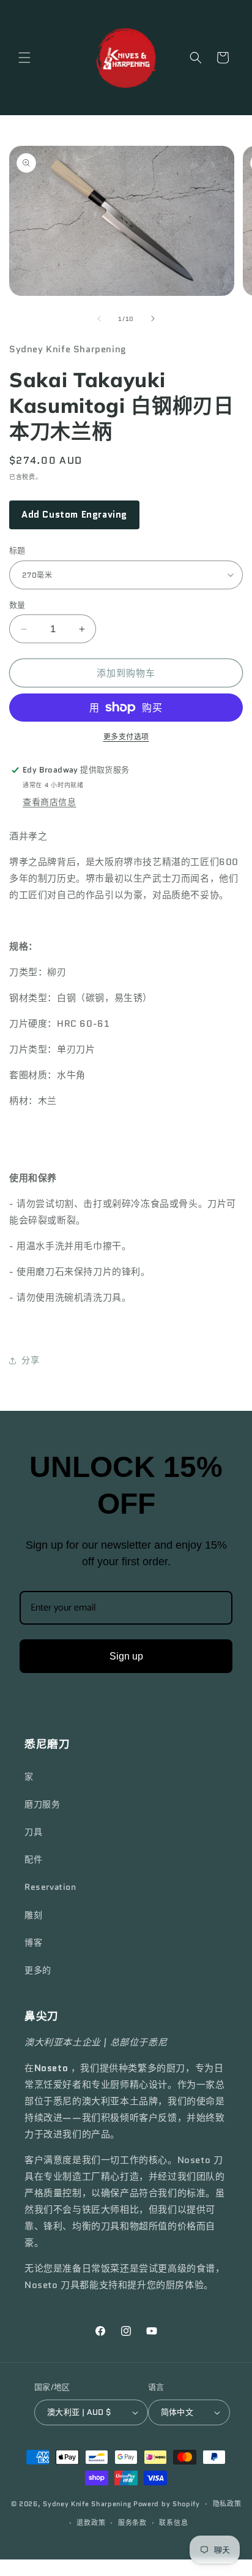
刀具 (33, 1832)
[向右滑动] (153, 319)
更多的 (38, 1970)
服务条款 (132, 2523)
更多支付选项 (126, 737)
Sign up (126, 1656)
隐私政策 (227, 2504)
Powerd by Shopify (167, 2504)
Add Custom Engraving (74, 515)
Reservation (50, 1887)
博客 (33, 1943)
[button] (24, 58)
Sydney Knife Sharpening (88, 2504)
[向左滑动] (99, 319)
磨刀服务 (42, 1804)
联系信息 (173, 2523)
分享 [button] (30, 1360)
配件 (33, 1859)
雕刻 (33, 1915)
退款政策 (91, 2523)
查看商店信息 (50, 802)
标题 (17, 550)
